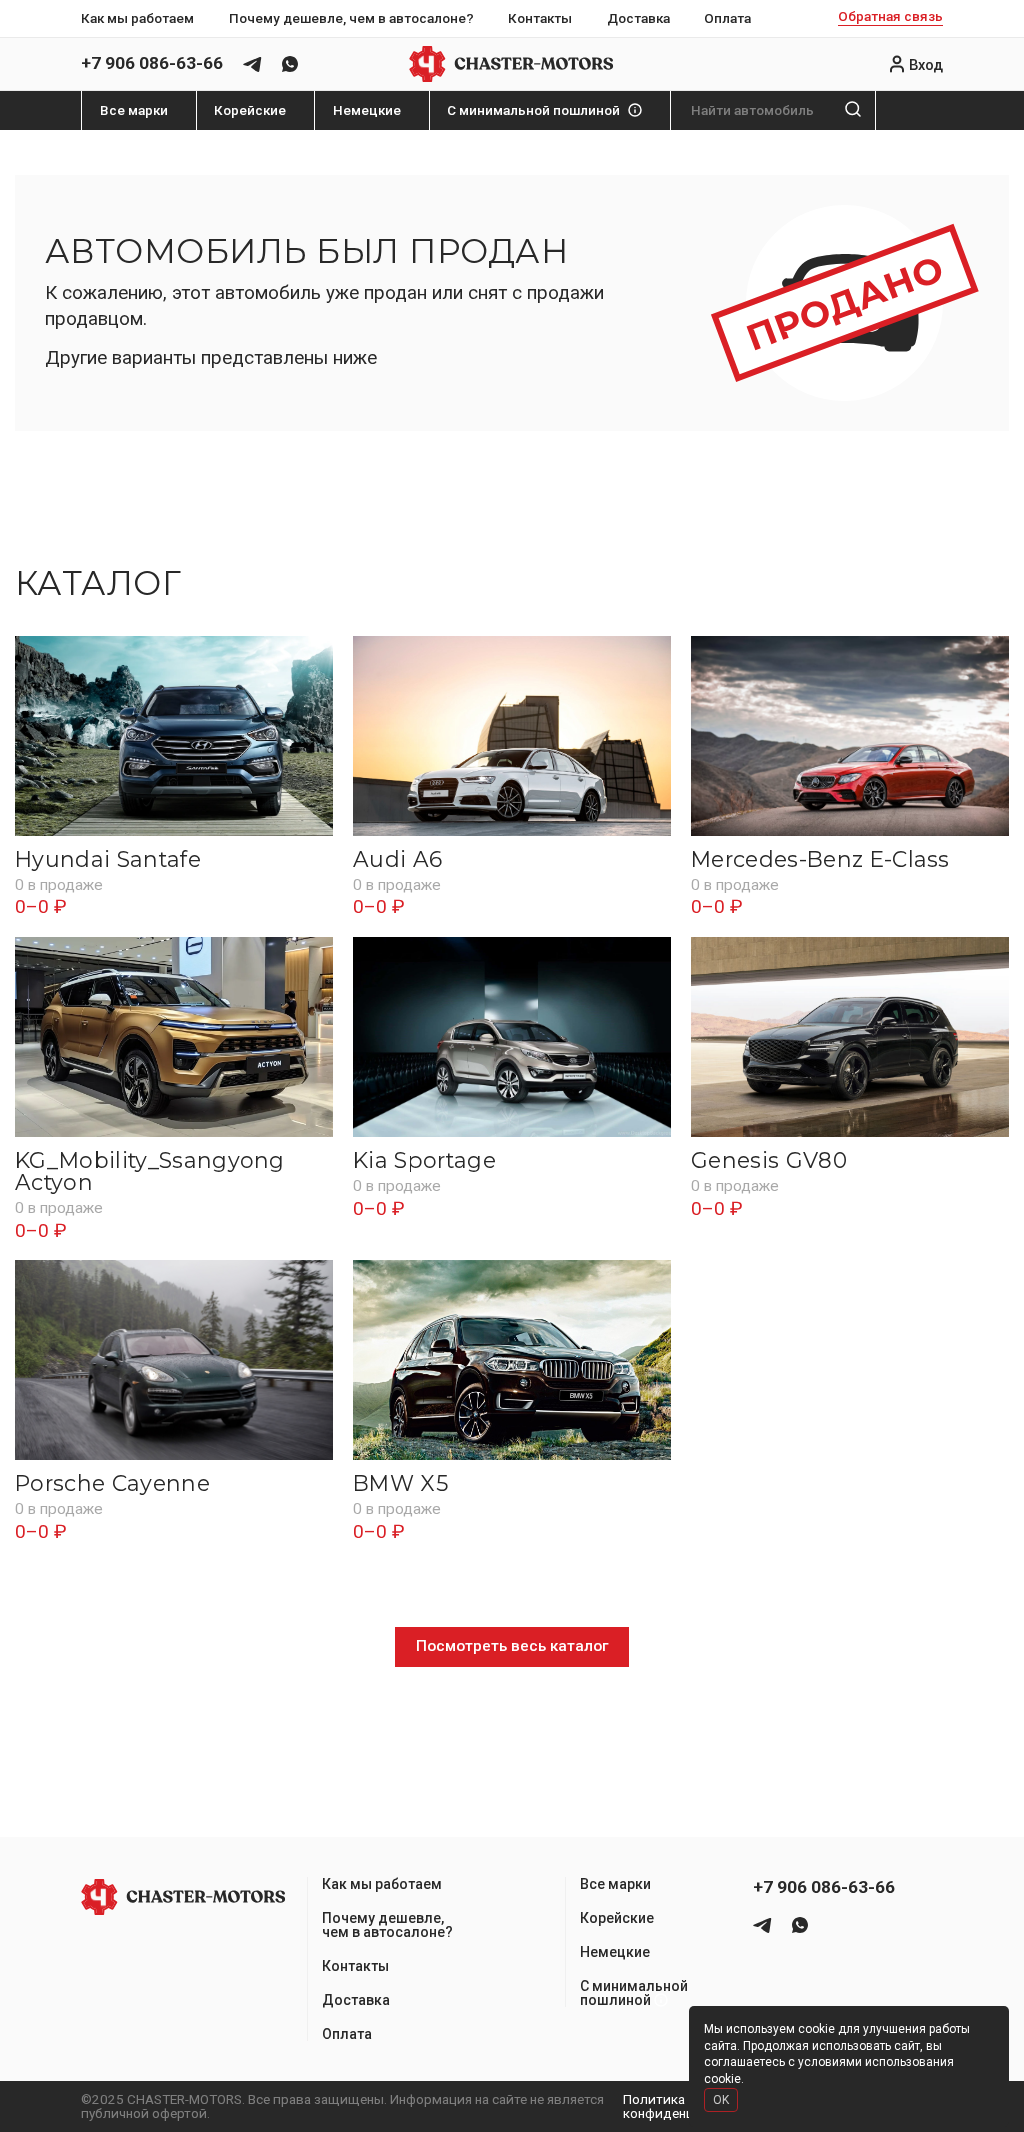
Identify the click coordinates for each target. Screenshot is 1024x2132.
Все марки (134, 110)
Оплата (727, 18)
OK (721, 2100)
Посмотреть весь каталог (512, 1646)
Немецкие (367, 110)
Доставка (638, 18)
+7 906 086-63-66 (152, 63)
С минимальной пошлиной (533, 110)
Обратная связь (890, 17)
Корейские (250, 110)
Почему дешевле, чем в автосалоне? (351, 18)
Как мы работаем (137, 18)
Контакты (540, 18)
